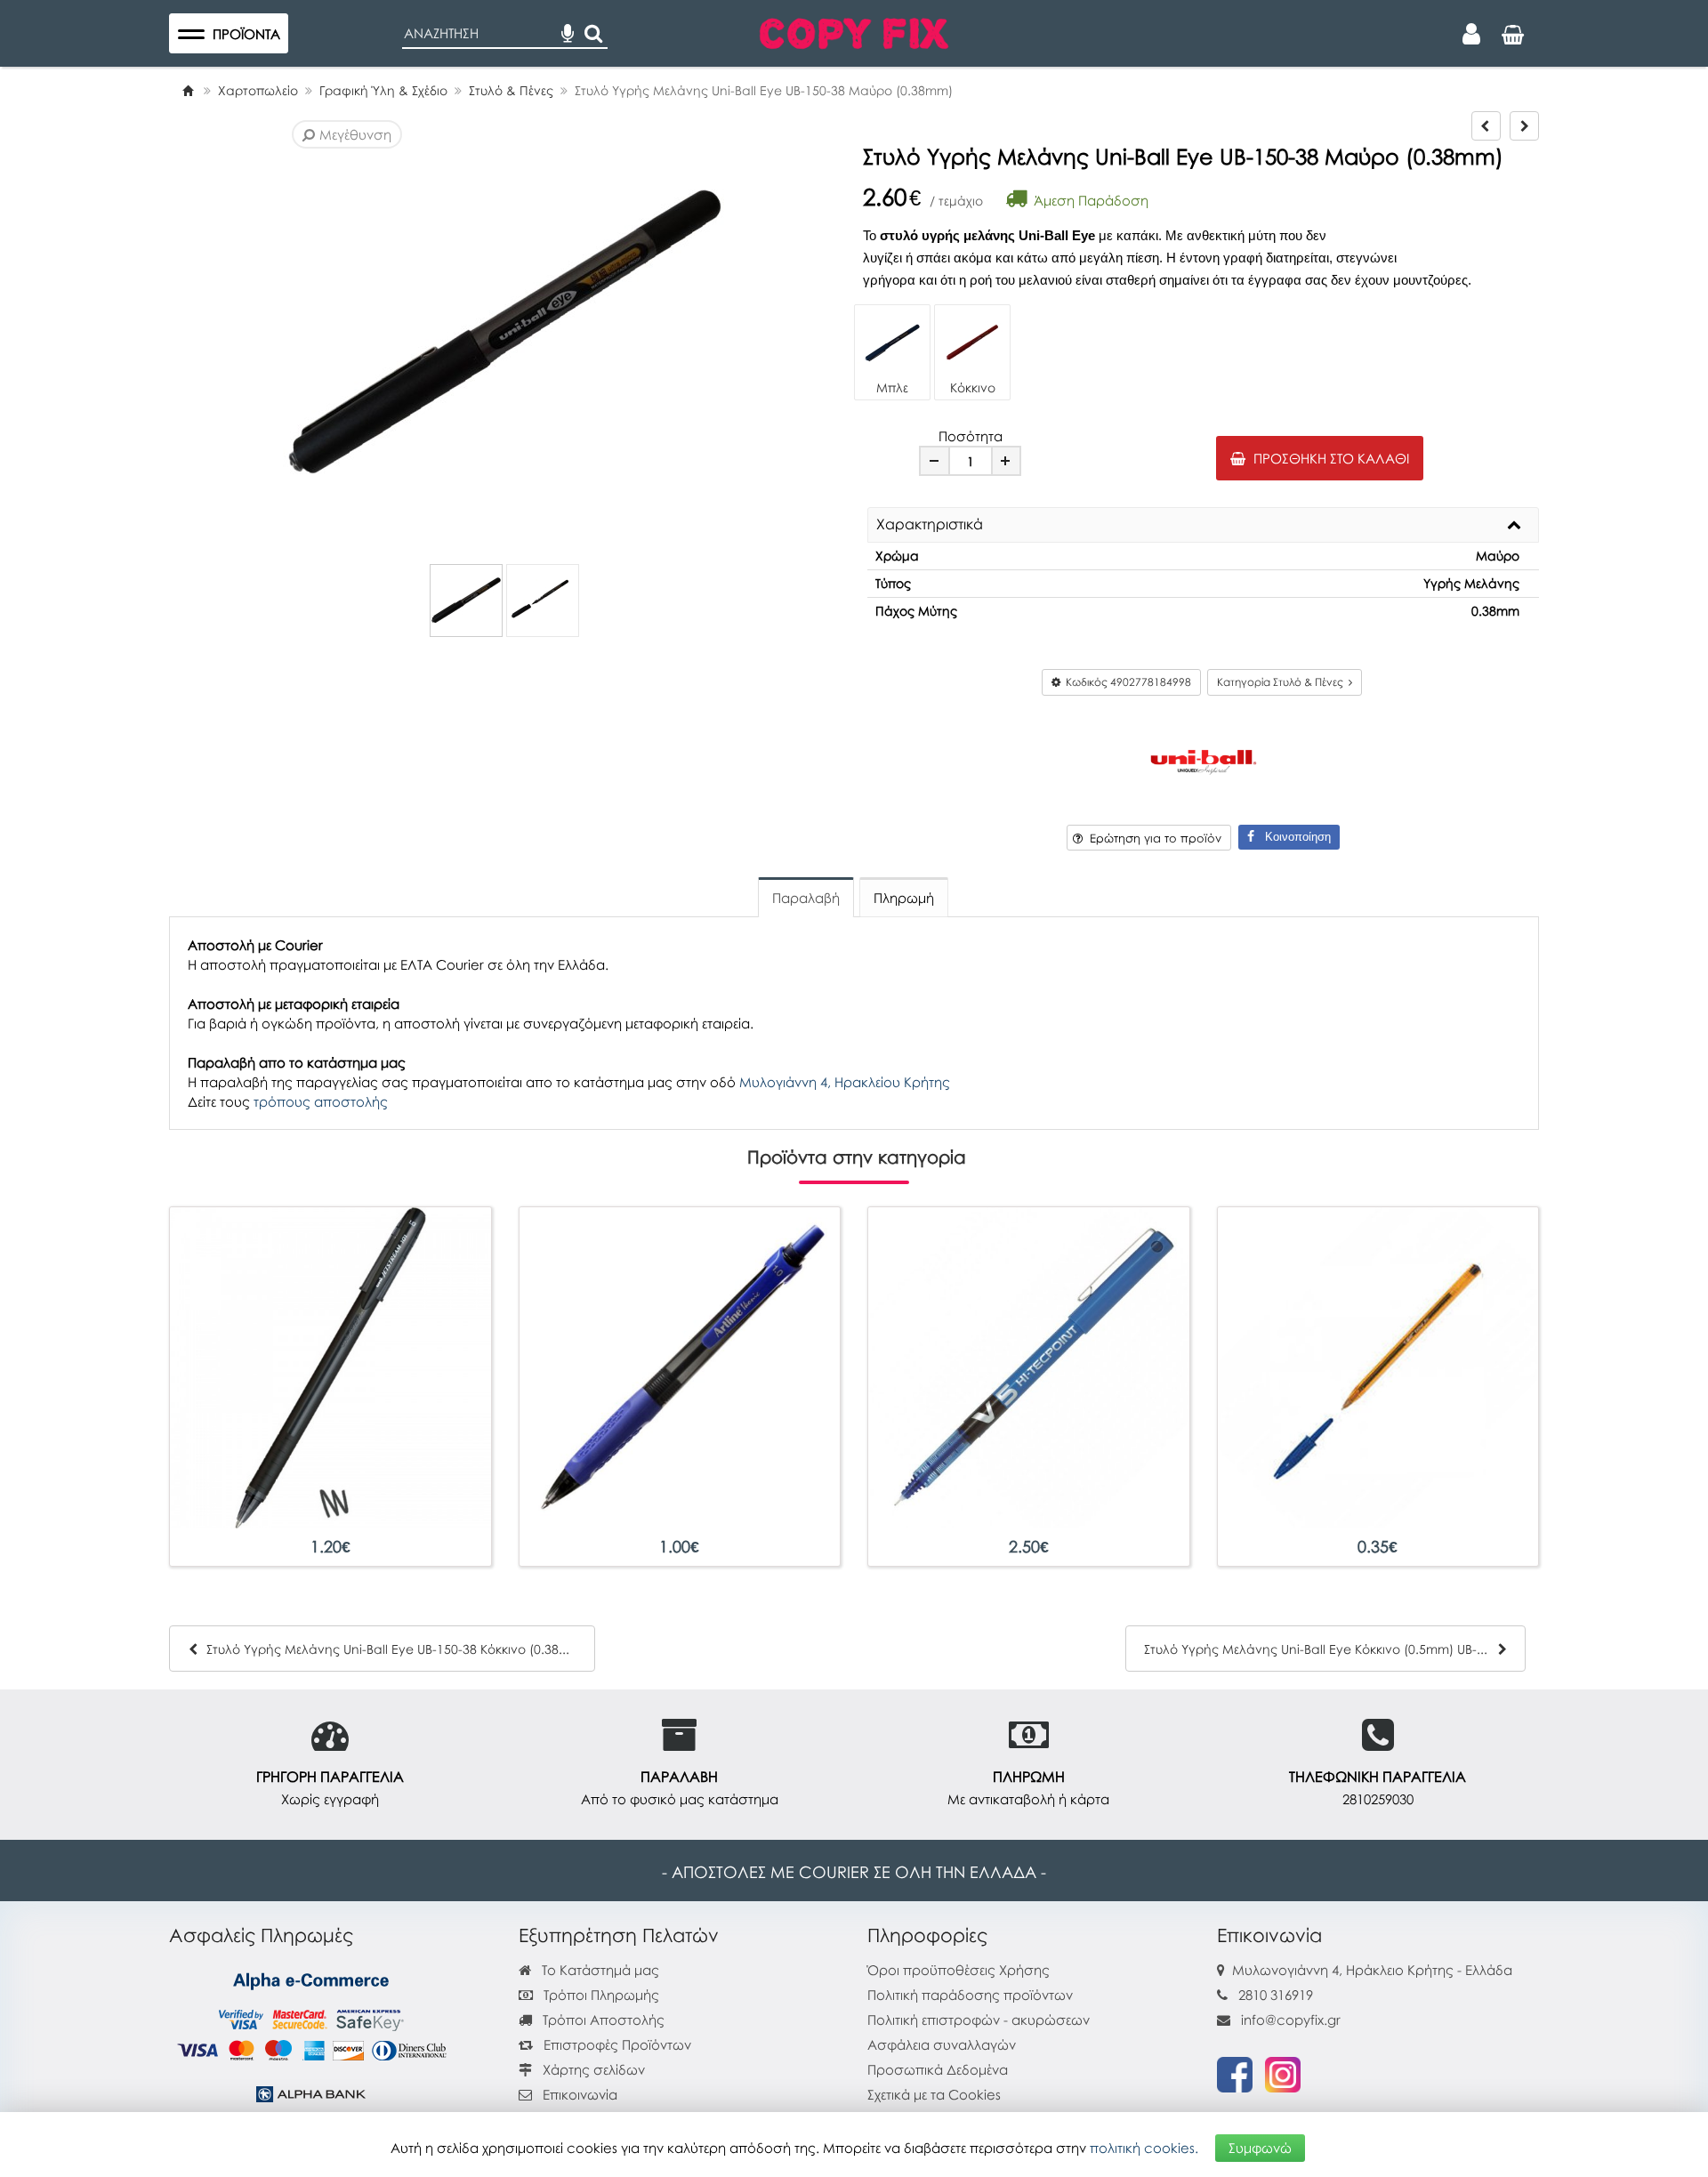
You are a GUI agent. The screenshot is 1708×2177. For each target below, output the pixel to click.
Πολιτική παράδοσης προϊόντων (970, 1995)
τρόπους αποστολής (321, 1101)
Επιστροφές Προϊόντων (616, 2044)
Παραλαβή (806, 898)
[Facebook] (1235, 2073)
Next (313, 334)
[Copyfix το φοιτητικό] (854, 31)
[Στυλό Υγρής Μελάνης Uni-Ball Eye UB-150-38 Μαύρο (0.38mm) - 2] (543, 601)
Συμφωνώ (1260, 2148)
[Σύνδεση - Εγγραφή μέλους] (1471, 34)
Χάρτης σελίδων (592, 2069)
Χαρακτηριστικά (930, 525)
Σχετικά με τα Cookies (934, 2094)
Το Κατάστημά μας (599, 1970)
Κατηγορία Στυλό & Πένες (1283, 682)
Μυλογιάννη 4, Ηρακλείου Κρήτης (845, 1082)
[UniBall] (1204, 760)
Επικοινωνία (580, 2094)
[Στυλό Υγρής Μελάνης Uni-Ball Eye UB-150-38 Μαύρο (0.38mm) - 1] (466, 601)
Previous (286, 334)
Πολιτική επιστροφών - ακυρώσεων (979, 2020)
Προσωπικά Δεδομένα (938, 2069)
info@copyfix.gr (1289, 2020)
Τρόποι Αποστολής (602, 2020)
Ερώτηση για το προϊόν (1152, 838)
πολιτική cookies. (1144, 2148)
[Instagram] (1283, 2073)
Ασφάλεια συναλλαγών (942, 2044)
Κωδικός (1126, 682)
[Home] (188, 90)
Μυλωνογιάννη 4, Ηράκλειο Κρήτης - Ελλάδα (1372, 1970)
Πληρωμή (904, 898)
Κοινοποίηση (1293, 837)
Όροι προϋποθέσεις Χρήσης (959, 1970)
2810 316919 (1276, 1995)
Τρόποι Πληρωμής (600, 1995)
